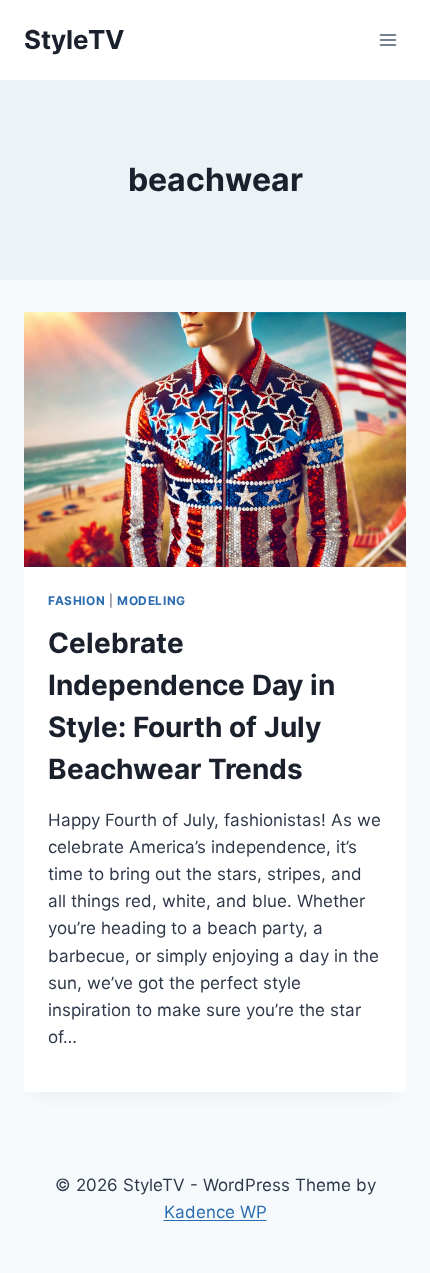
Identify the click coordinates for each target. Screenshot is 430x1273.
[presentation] (215, 439)
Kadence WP (215, 1212)
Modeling (151, 600)
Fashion (76, 600)
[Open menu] (387, 39)
